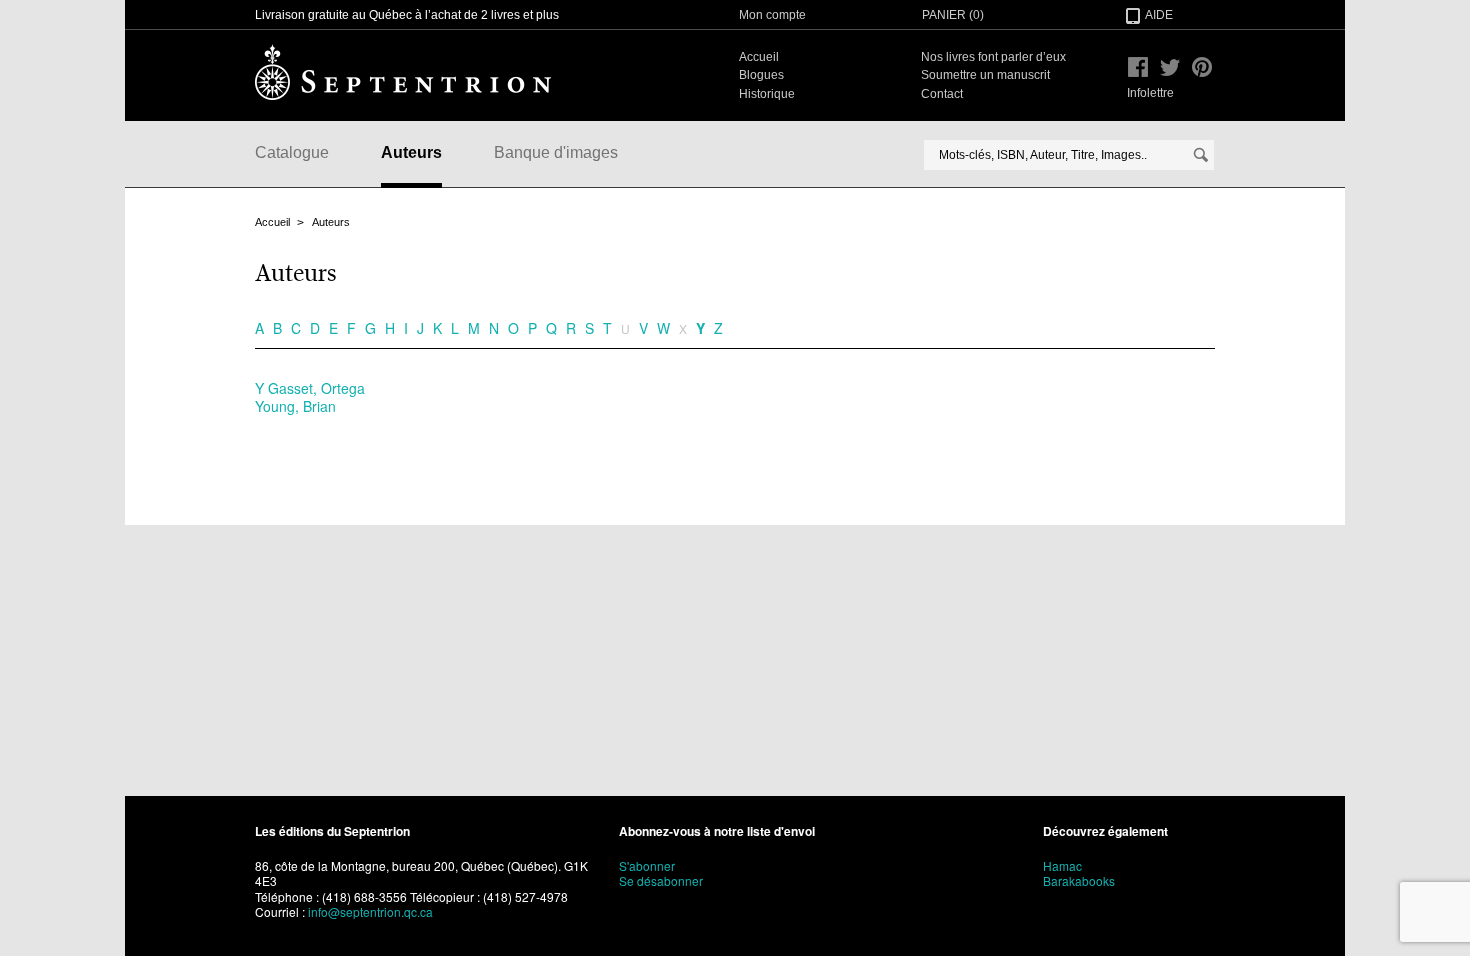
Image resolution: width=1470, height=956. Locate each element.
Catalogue (292, 152)
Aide (1159, 15)
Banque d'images (556, 152)
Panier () (953, 15)
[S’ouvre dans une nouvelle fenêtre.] (1138, 67)
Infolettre (1150, 93)
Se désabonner (661, 880)
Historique (767, 94)
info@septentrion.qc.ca (370, 911)
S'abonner (647, 865)
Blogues (761, 75)
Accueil (759, 57)
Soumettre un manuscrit (985, 75)
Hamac (1062, 865)
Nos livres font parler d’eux (993, 57)
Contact (942, 94)
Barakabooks (1079, 880)
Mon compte (772, 15)
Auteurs (411, 152)
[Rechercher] (1201, 155)
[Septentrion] (403, 72)
